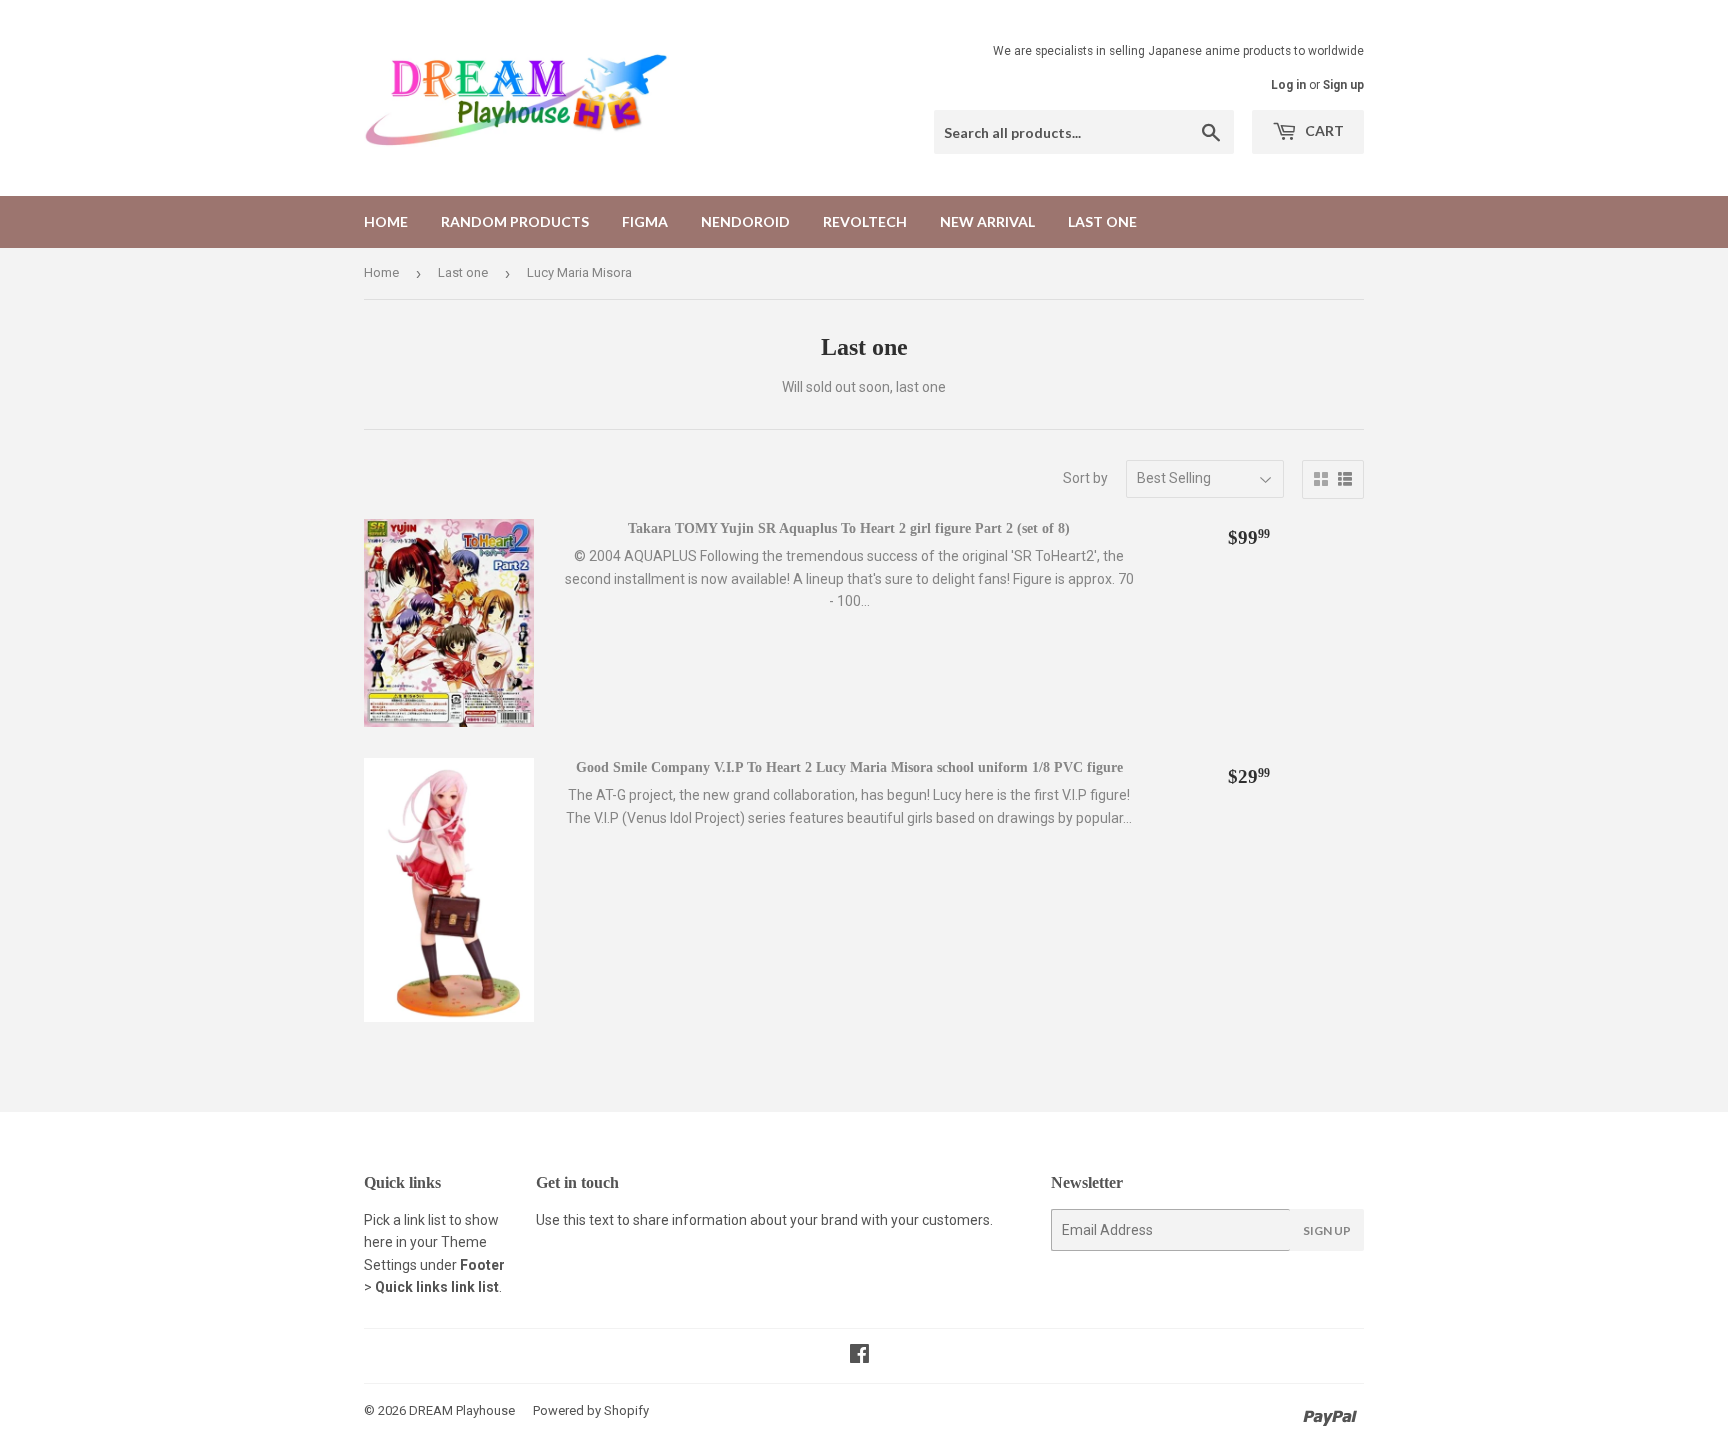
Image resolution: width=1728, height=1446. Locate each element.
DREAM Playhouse (462, 1410)
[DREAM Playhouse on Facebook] (859, 1356)
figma (645, 221)
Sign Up (1327, 1230)
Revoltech (865, 221)
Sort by (1085, 478)
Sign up (1343, 85)
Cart (1323, 130)
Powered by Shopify (591, 1410)
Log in (1288, 85)
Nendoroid (745, 221)
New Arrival (987, 221)
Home (386, 221)
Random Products (515, 221)
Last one (1102, 221)
